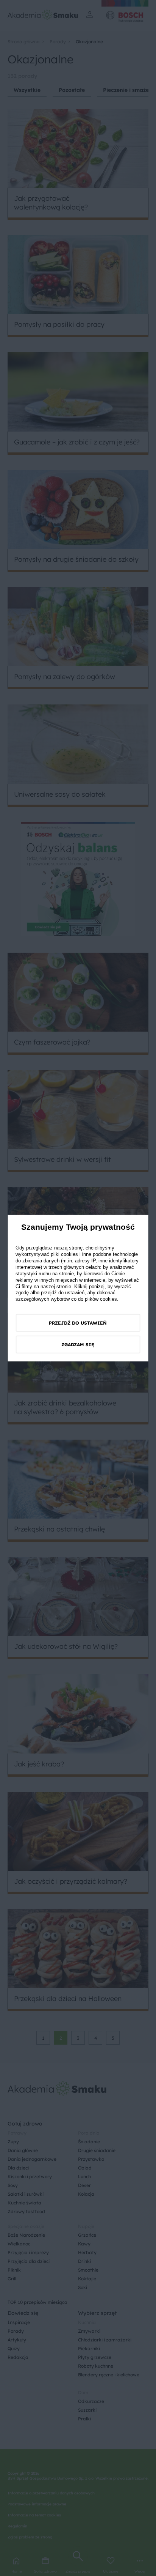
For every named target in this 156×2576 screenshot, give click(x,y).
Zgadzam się (78, 1345)
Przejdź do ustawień (78, 1323)
